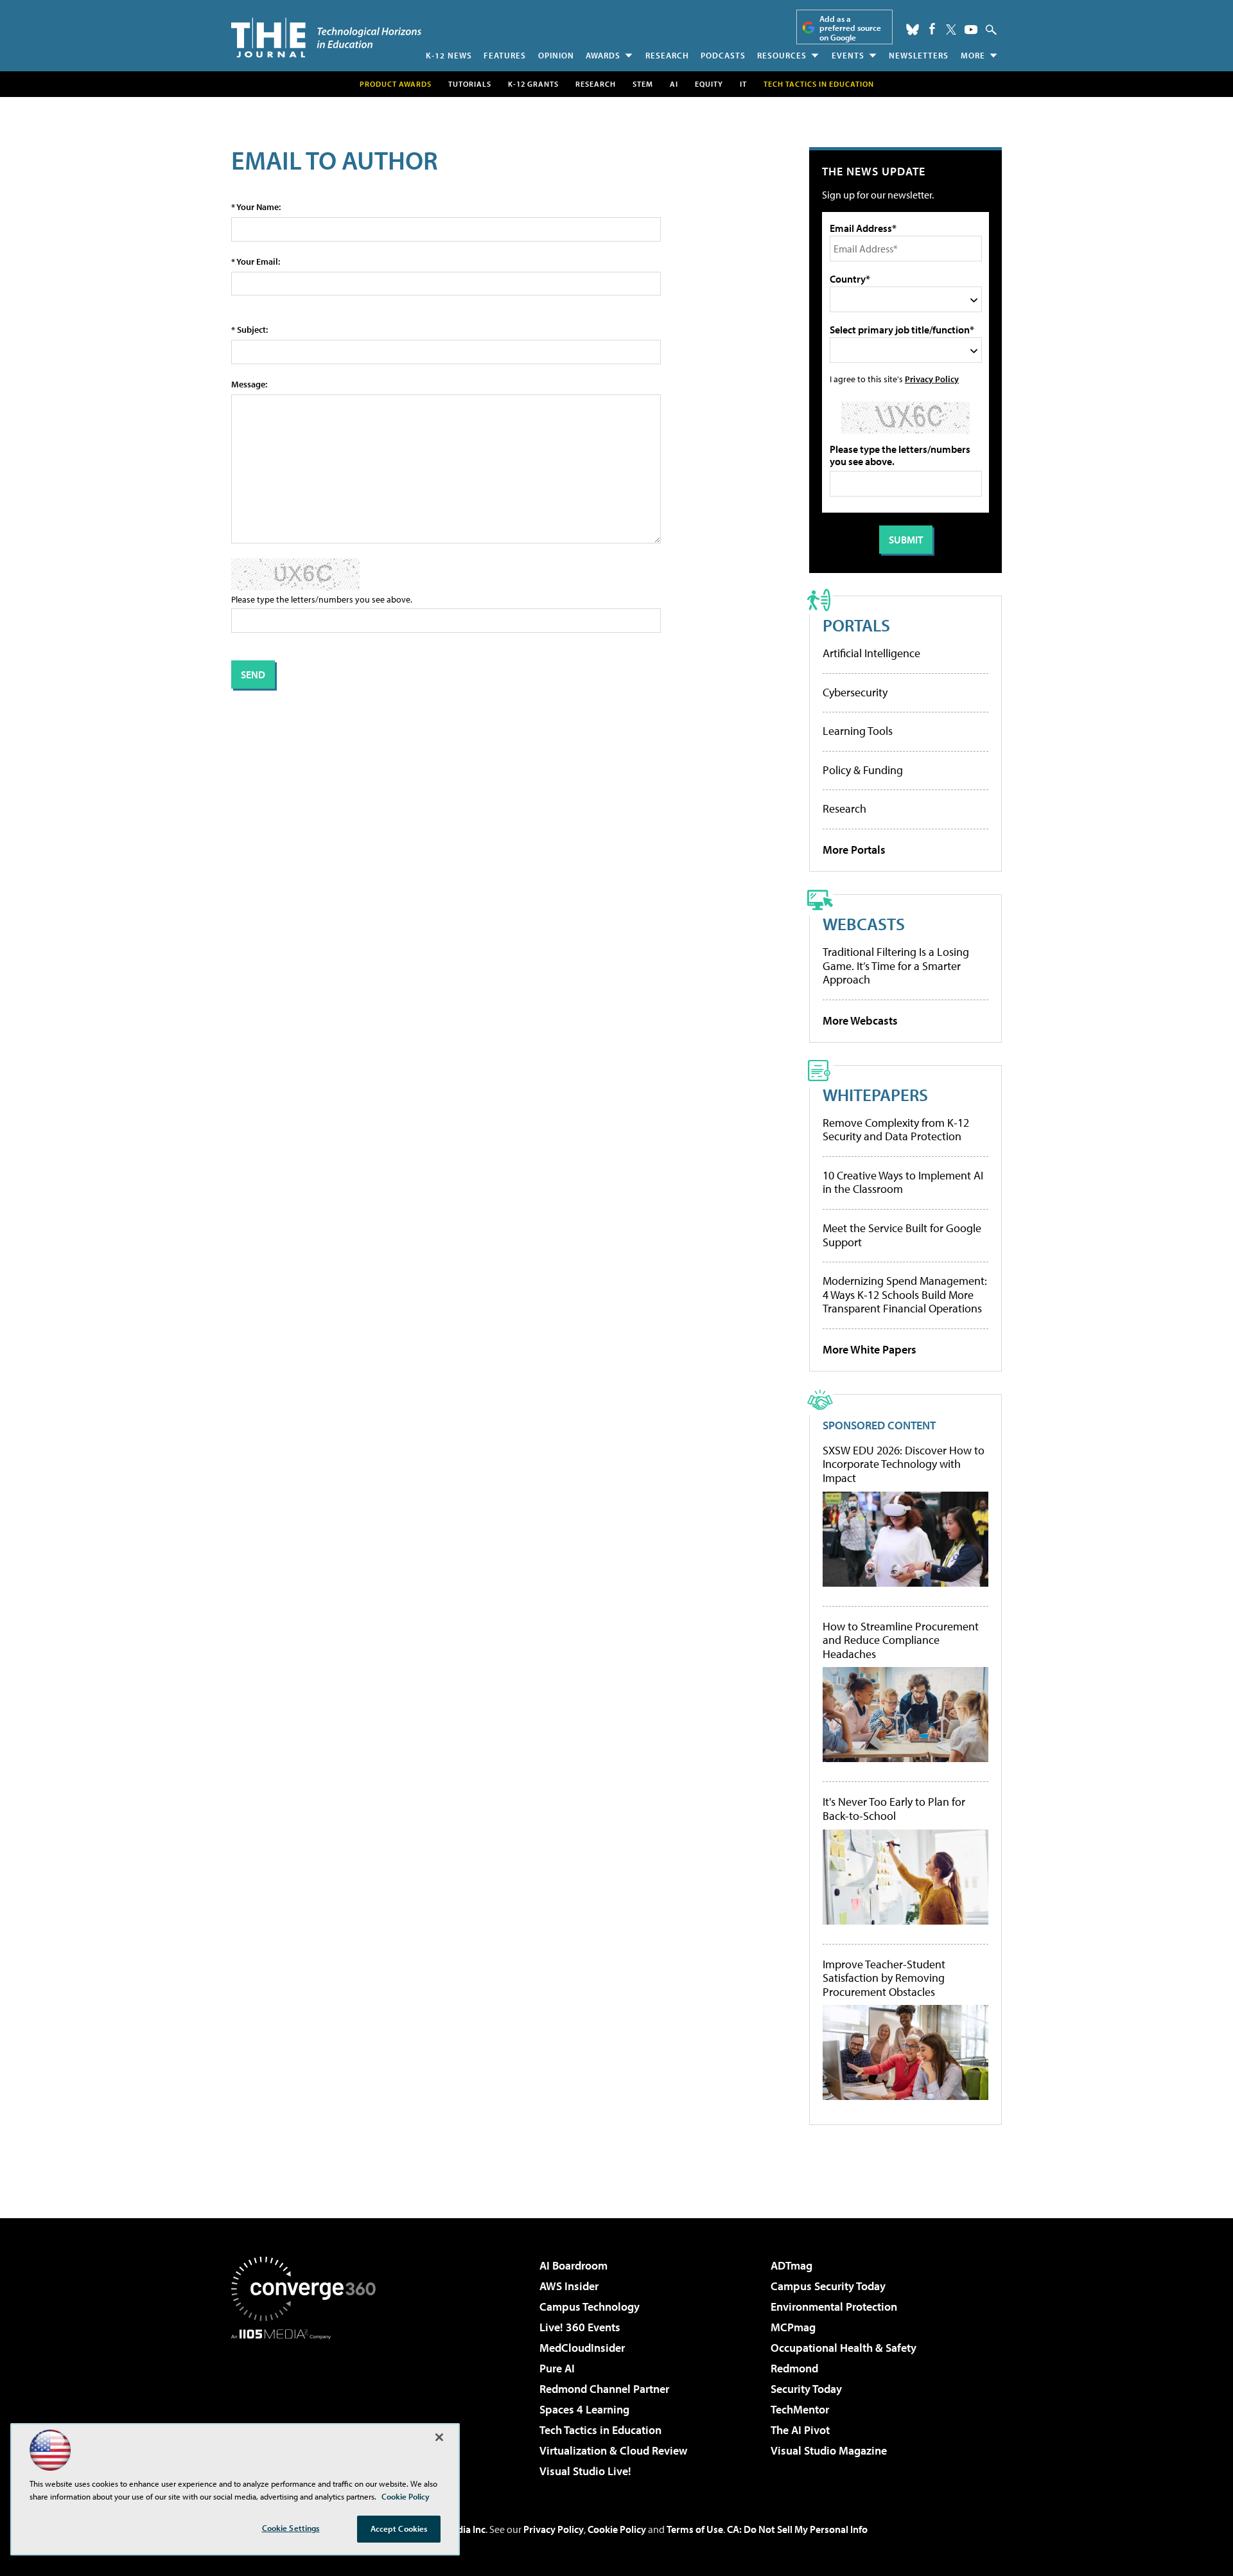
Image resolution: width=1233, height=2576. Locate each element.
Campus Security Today (828, 2286)
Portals (856, 625)
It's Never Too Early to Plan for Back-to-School (894, 1809)
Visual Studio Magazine (829, 2450)
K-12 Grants (533, 84)
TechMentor (800, 2409)
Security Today (806, 2389)
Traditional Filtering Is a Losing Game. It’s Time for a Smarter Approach (896, 966)
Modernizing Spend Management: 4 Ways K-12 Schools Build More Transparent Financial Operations (905, 1294)
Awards (603, 55)
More (973, 55)
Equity (709, 84)
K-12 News (449, 55)
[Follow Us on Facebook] (932, 29)
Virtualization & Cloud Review (613, 2450)
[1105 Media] (308, 2405)
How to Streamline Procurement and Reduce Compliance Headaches (901, 1640)
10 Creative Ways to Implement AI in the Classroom (903, 1182)
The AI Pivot (800, 2430)
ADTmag (791, 2265)
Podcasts (723, 55)
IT (743, 84)
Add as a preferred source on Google (850, 28)
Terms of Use (695, 2529)
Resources (782, 55)
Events (848, 55)
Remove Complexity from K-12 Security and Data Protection (896, 1130)
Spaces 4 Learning (584, 2409)
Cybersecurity (855, 692)
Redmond (794, 2368)
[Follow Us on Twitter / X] (951, 30)
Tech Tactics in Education (600, 2430)
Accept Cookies (399, 2528)
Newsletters (919, 55)
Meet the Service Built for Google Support (902, 1235)
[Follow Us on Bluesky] (913, 30)
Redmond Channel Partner (604, 2389)
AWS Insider (569, 2286)
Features (505, 55)
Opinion (556, 55)
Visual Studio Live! (585, 2471)
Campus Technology (590, 2307)
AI (674, 84)
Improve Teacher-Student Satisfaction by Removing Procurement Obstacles (884, 1978)
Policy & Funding (863, 770)
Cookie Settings (291, 2528)
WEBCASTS (864, 923)
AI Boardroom (573, 2265)
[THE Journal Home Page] (326, 38)
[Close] (439, 2437)
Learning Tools (858, 731)
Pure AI (557, 2368)
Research (667, 55)
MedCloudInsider (582, 2348)
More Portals (854, 850)
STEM (643, 84)
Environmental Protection (834, 2307)
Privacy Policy (932, 379)
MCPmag (793, 2327)
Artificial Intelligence (871, 653)
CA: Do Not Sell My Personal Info (797, 2529)
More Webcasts (860, 1020)
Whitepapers (875, 1094)
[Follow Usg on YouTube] (971, 30)
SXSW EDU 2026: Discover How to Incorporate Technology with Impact (904, 1464)
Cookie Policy (617, 2529)
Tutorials (470, 84)
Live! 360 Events (580, 2327)
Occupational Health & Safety (844, 2348)
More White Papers (870, 1349)
